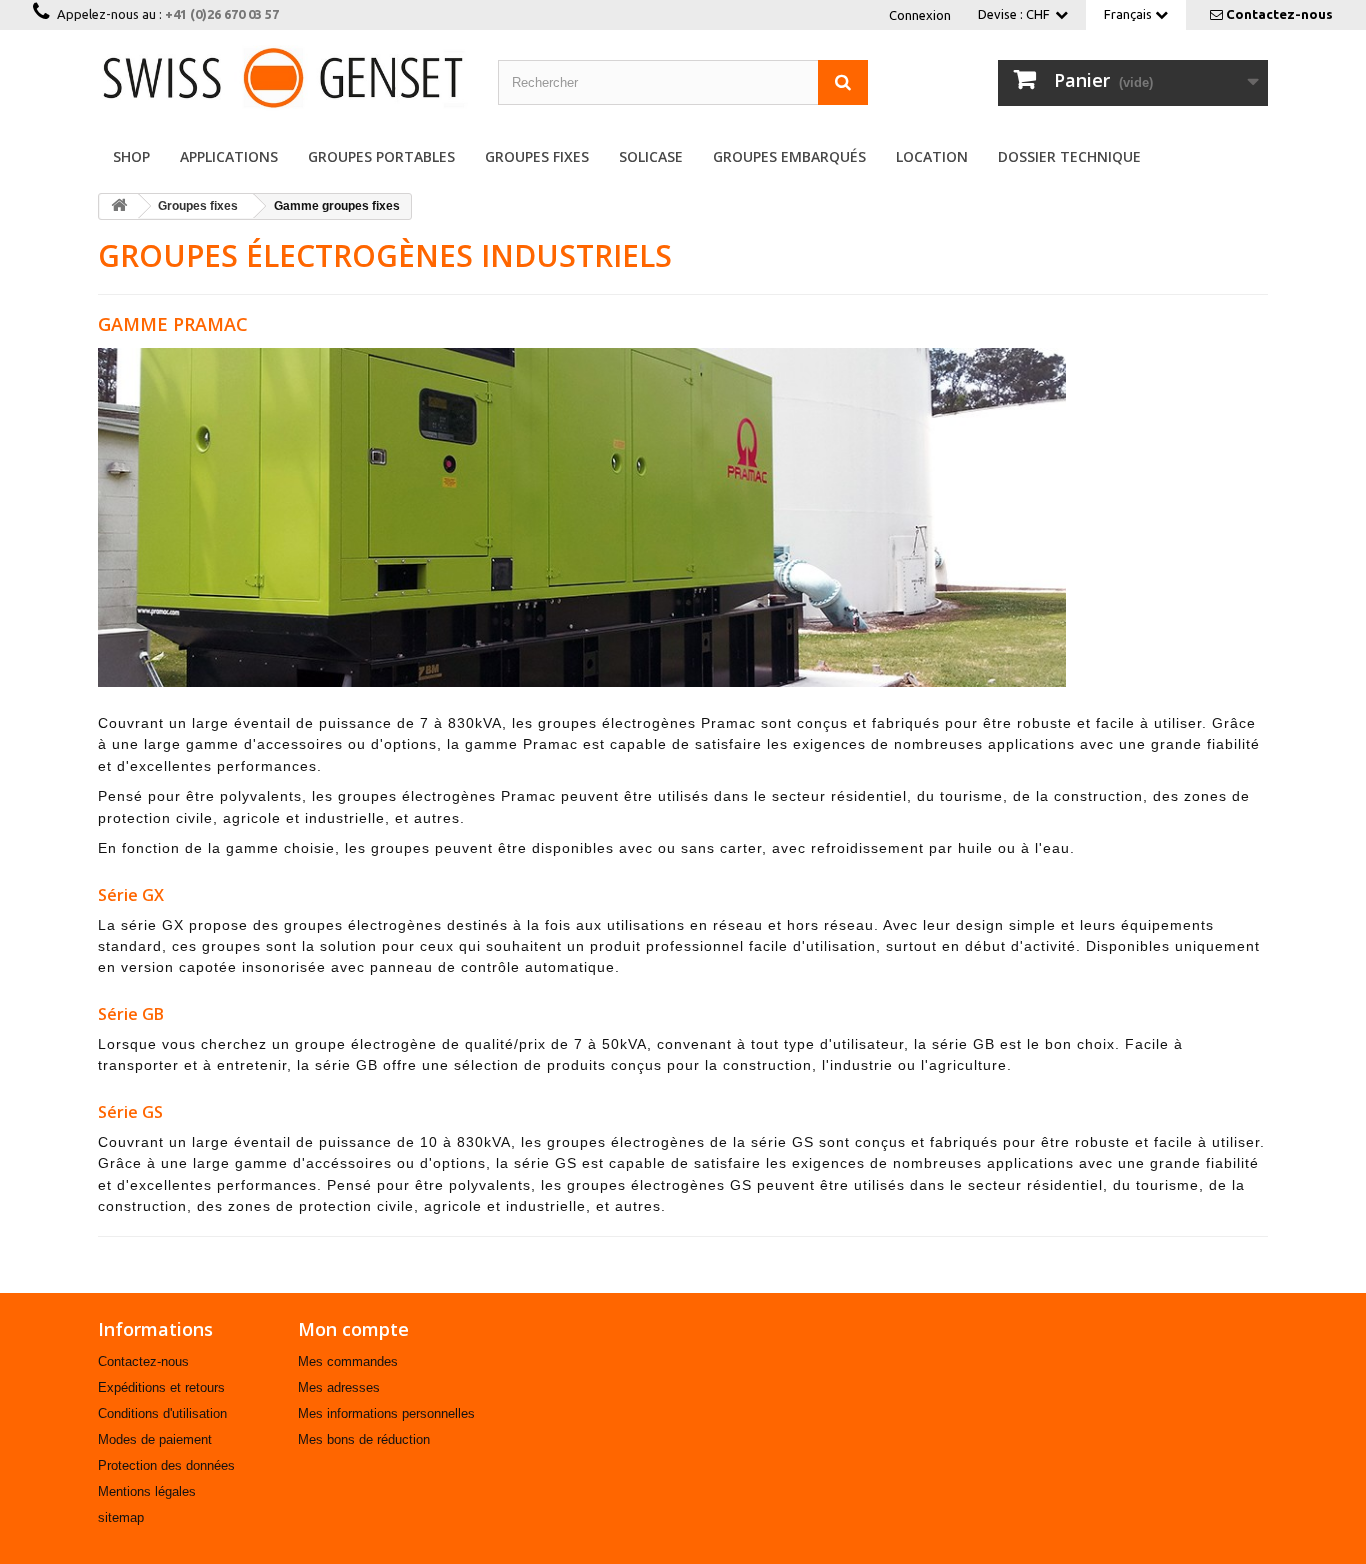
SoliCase (651, 156)
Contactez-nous (1279, 14)
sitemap (121, 1517)
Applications (229, 156)
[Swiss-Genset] (283, 78)
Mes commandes (348, 1361)
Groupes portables (381, 156)
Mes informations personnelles (386, 1413)
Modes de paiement (155, 1439)
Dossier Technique (1069, 156)
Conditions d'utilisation (162, 1413)
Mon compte (353, 1329)
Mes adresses (339, 1387)
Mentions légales (147, 1491)
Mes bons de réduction (364, 1439)
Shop (131, 156)
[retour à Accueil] (119, 206)
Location (932, 156)
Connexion (920, 15)
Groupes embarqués (789, 156)
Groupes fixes (537, 156)
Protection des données (166, 1465)
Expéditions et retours (161, 1387)
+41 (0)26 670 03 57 (222, 14)
